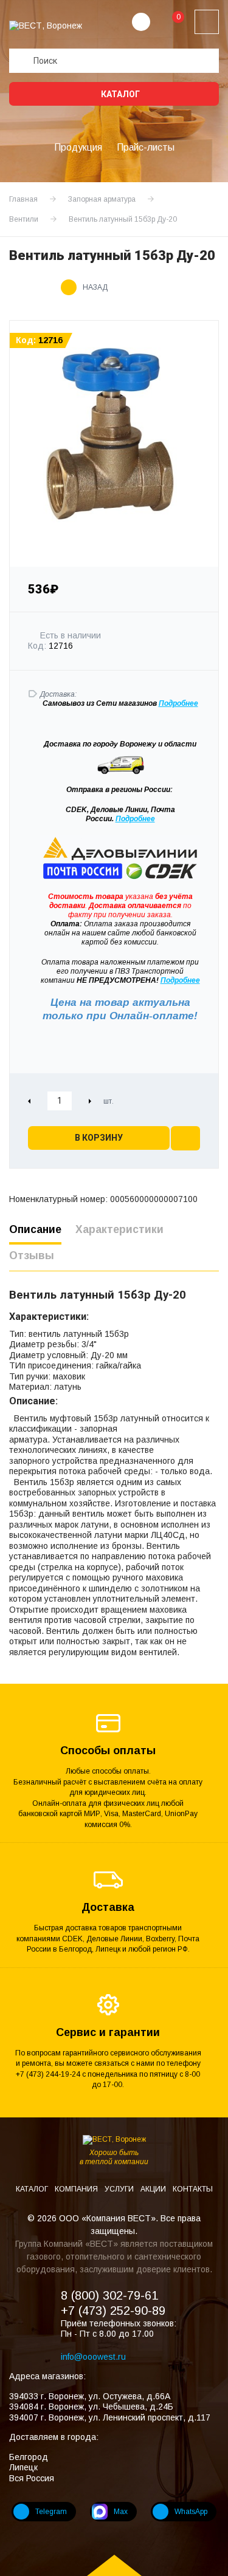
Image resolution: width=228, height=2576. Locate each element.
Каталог (119, 94)
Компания (77, 2189)
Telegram (51, 2512)
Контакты (193, 2189)
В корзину (99, 1138)
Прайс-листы (146, 147)
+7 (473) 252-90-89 (113, 2311)
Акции (154, 2189)
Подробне (176, 703)
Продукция (78, 147)
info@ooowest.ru (93, 2357)
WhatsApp (191, 2512)
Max (121, 2512)
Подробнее (135, 819)
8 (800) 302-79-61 (109, 2295)
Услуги (120, 2189)
